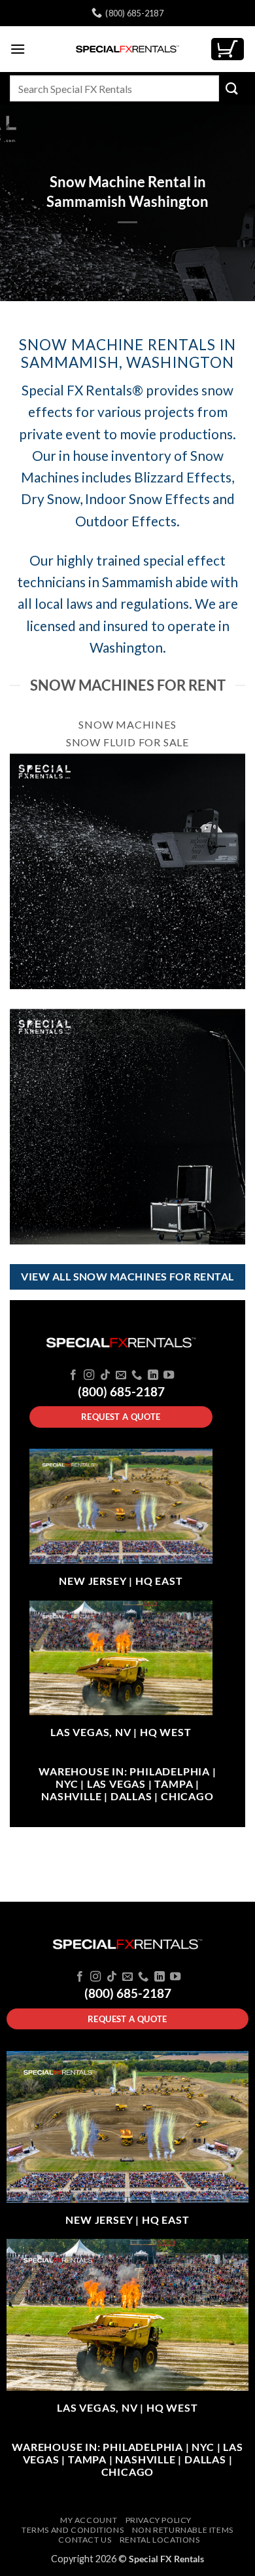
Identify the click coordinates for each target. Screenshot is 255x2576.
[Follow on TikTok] (105, 1375)
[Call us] (137, 1375)
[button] (18, 49)
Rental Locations (160, 2540)
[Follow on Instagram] (89, 1375)
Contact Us (85, 2540)
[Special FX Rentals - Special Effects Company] (127, 49)
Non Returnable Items (183, 2530)
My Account (89, 2520)
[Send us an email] (121, 1375)
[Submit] (232, 88)
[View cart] (228, 49)
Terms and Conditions (73, 2530)
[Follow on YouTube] (169, 1375)
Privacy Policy (159, 2520)
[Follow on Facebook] (73, 1375)
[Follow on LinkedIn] (153, 1375)
